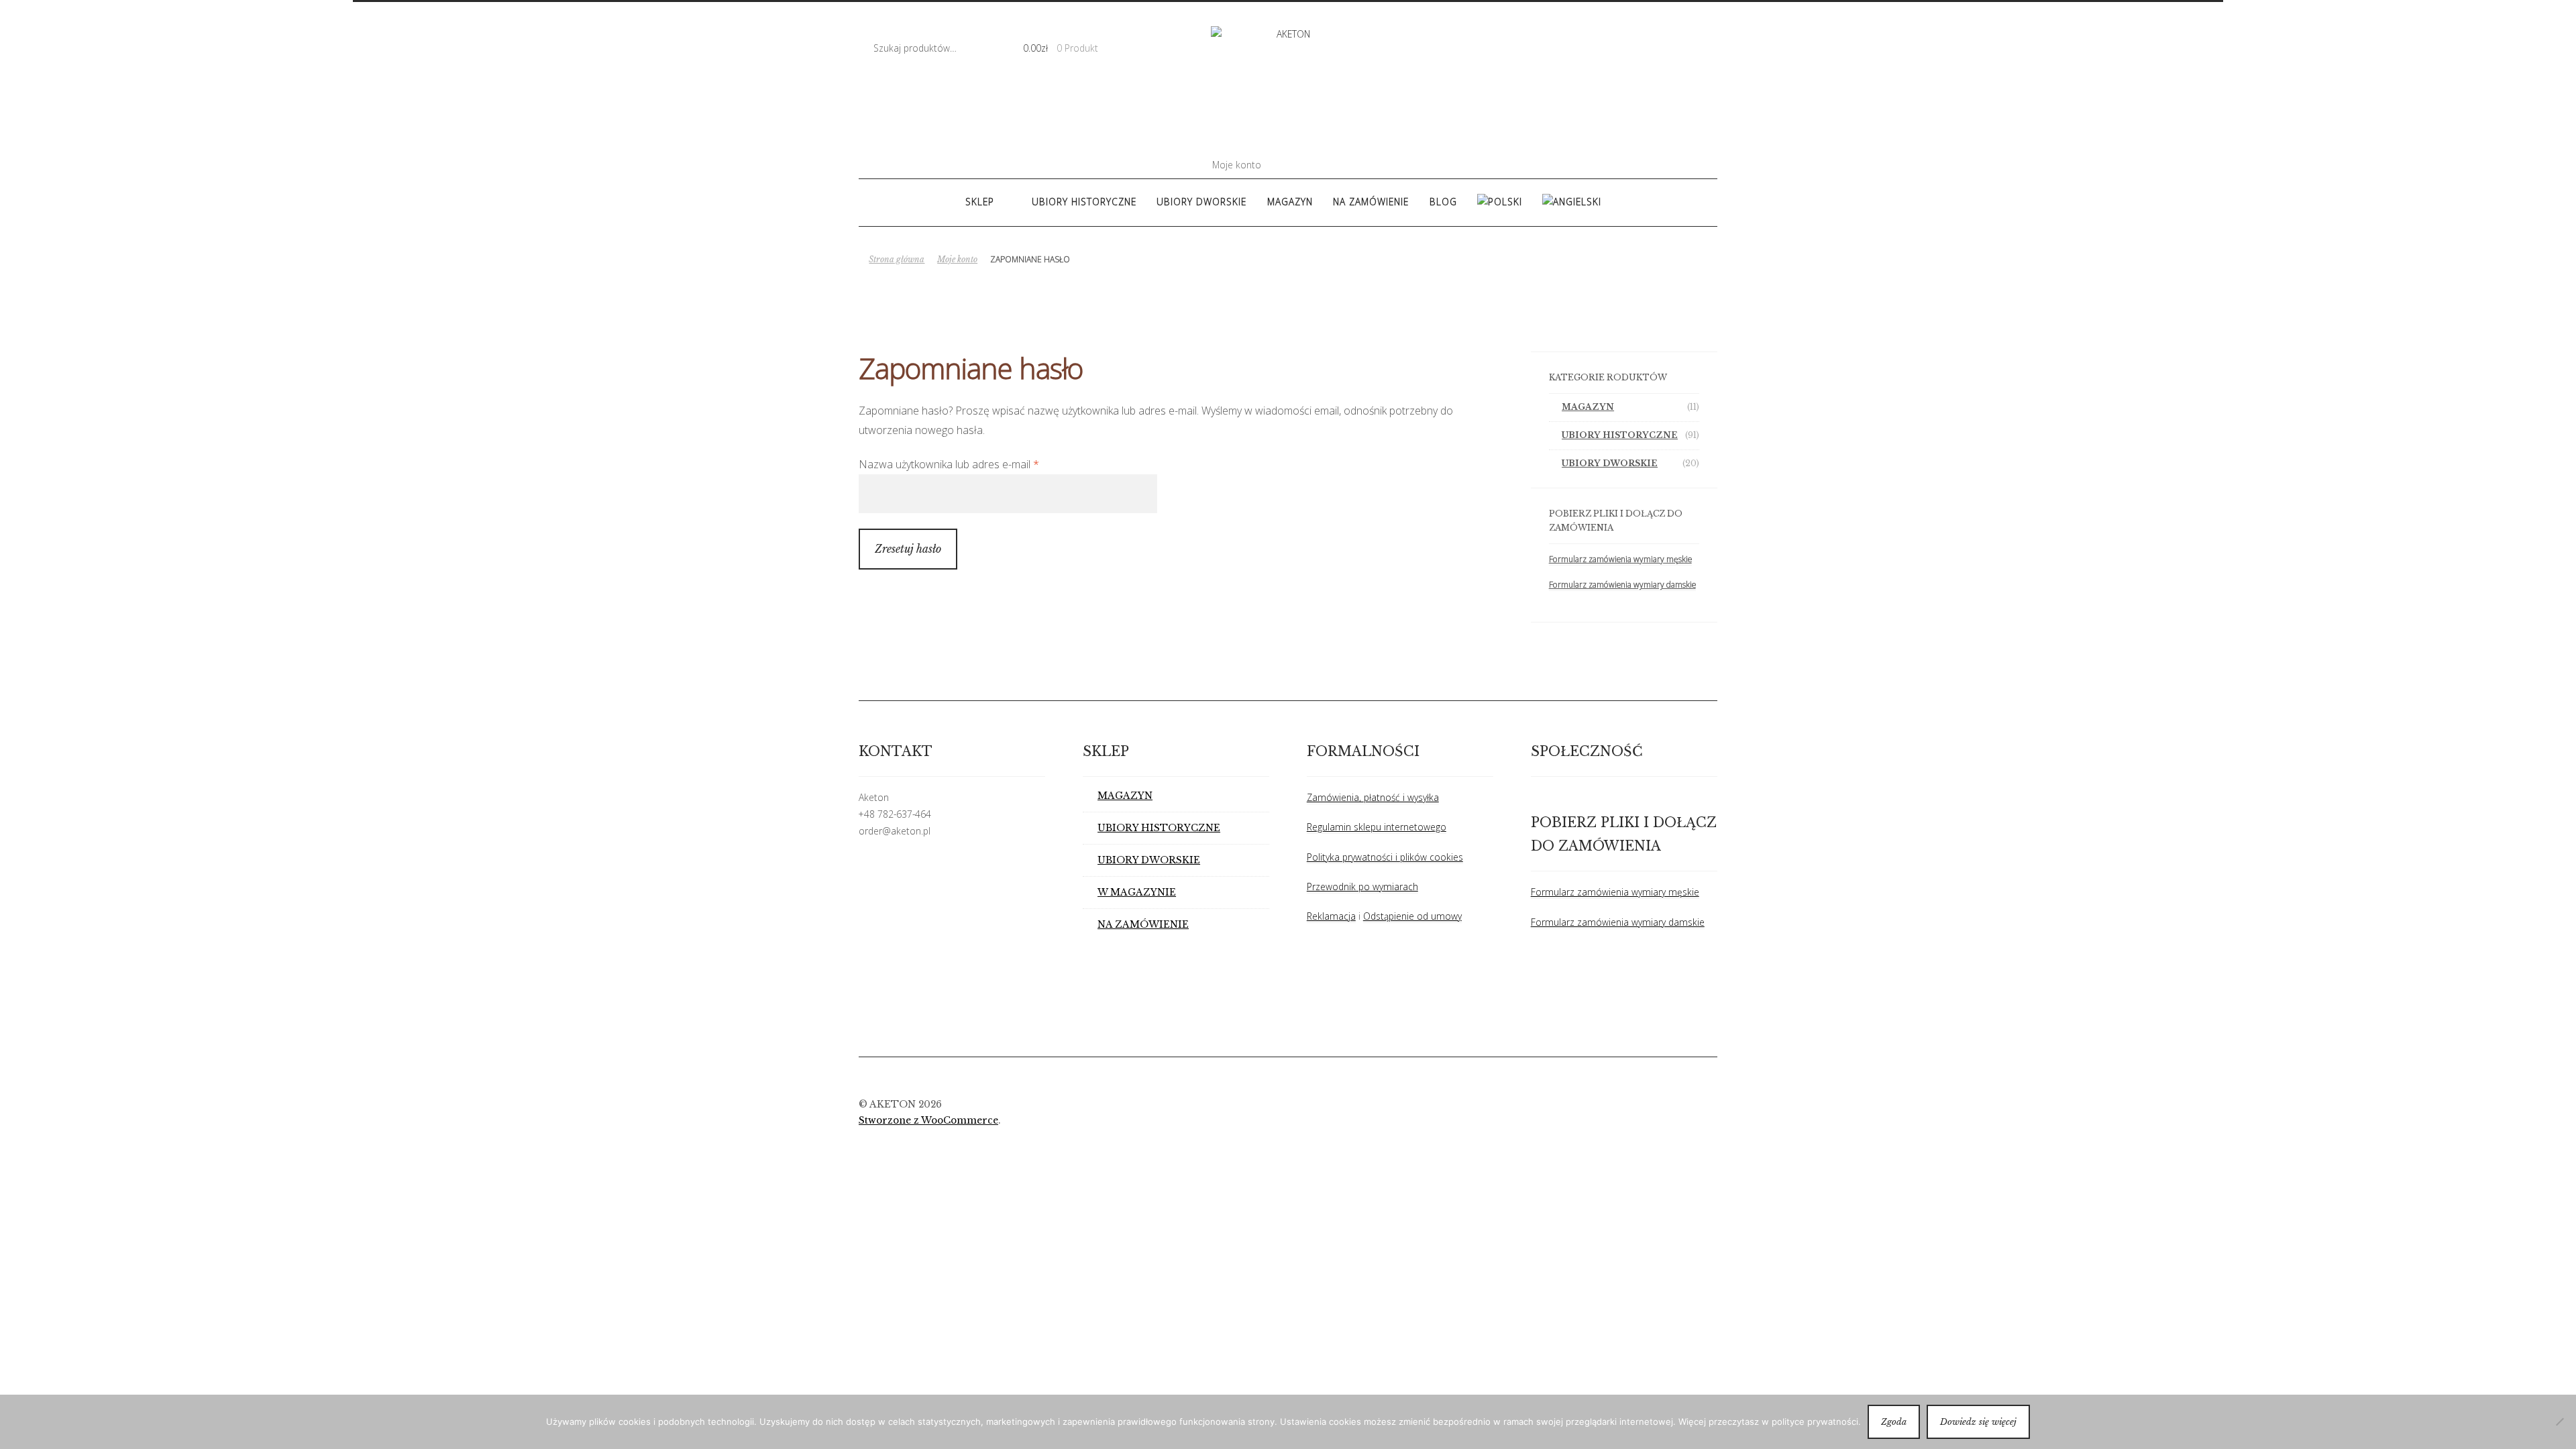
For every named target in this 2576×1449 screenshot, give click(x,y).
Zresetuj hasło (908, 549)
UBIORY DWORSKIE (1201, 202)
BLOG (1443, 202)
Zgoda (1894, 1422)
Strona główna (897, 259)
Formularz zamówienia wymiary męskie (1620, 559)
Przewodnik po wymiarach (1362, 887)
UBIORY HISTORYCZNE (1084, 202)
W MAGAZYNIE (1137, 893)
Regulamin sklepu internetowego (1377, 827)
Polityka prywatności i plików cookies (1385, 857)
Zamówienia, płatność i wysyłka (1373, 797)
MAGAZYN (1290, 202)
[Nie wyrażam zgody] (2559, 1421)
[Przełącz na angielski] (1572, 202)
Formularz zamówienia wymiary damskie (1622, 585)
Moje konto (1237, 165)
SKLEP (980, 202)
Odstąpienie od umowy (1412, 916)
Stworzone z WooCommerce (928, 1121)
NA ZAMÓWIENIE (1371, 202)
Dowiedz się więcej (1978, 1422)
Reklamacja (1331, 916)
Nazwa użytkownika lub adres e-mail (975, 464)
